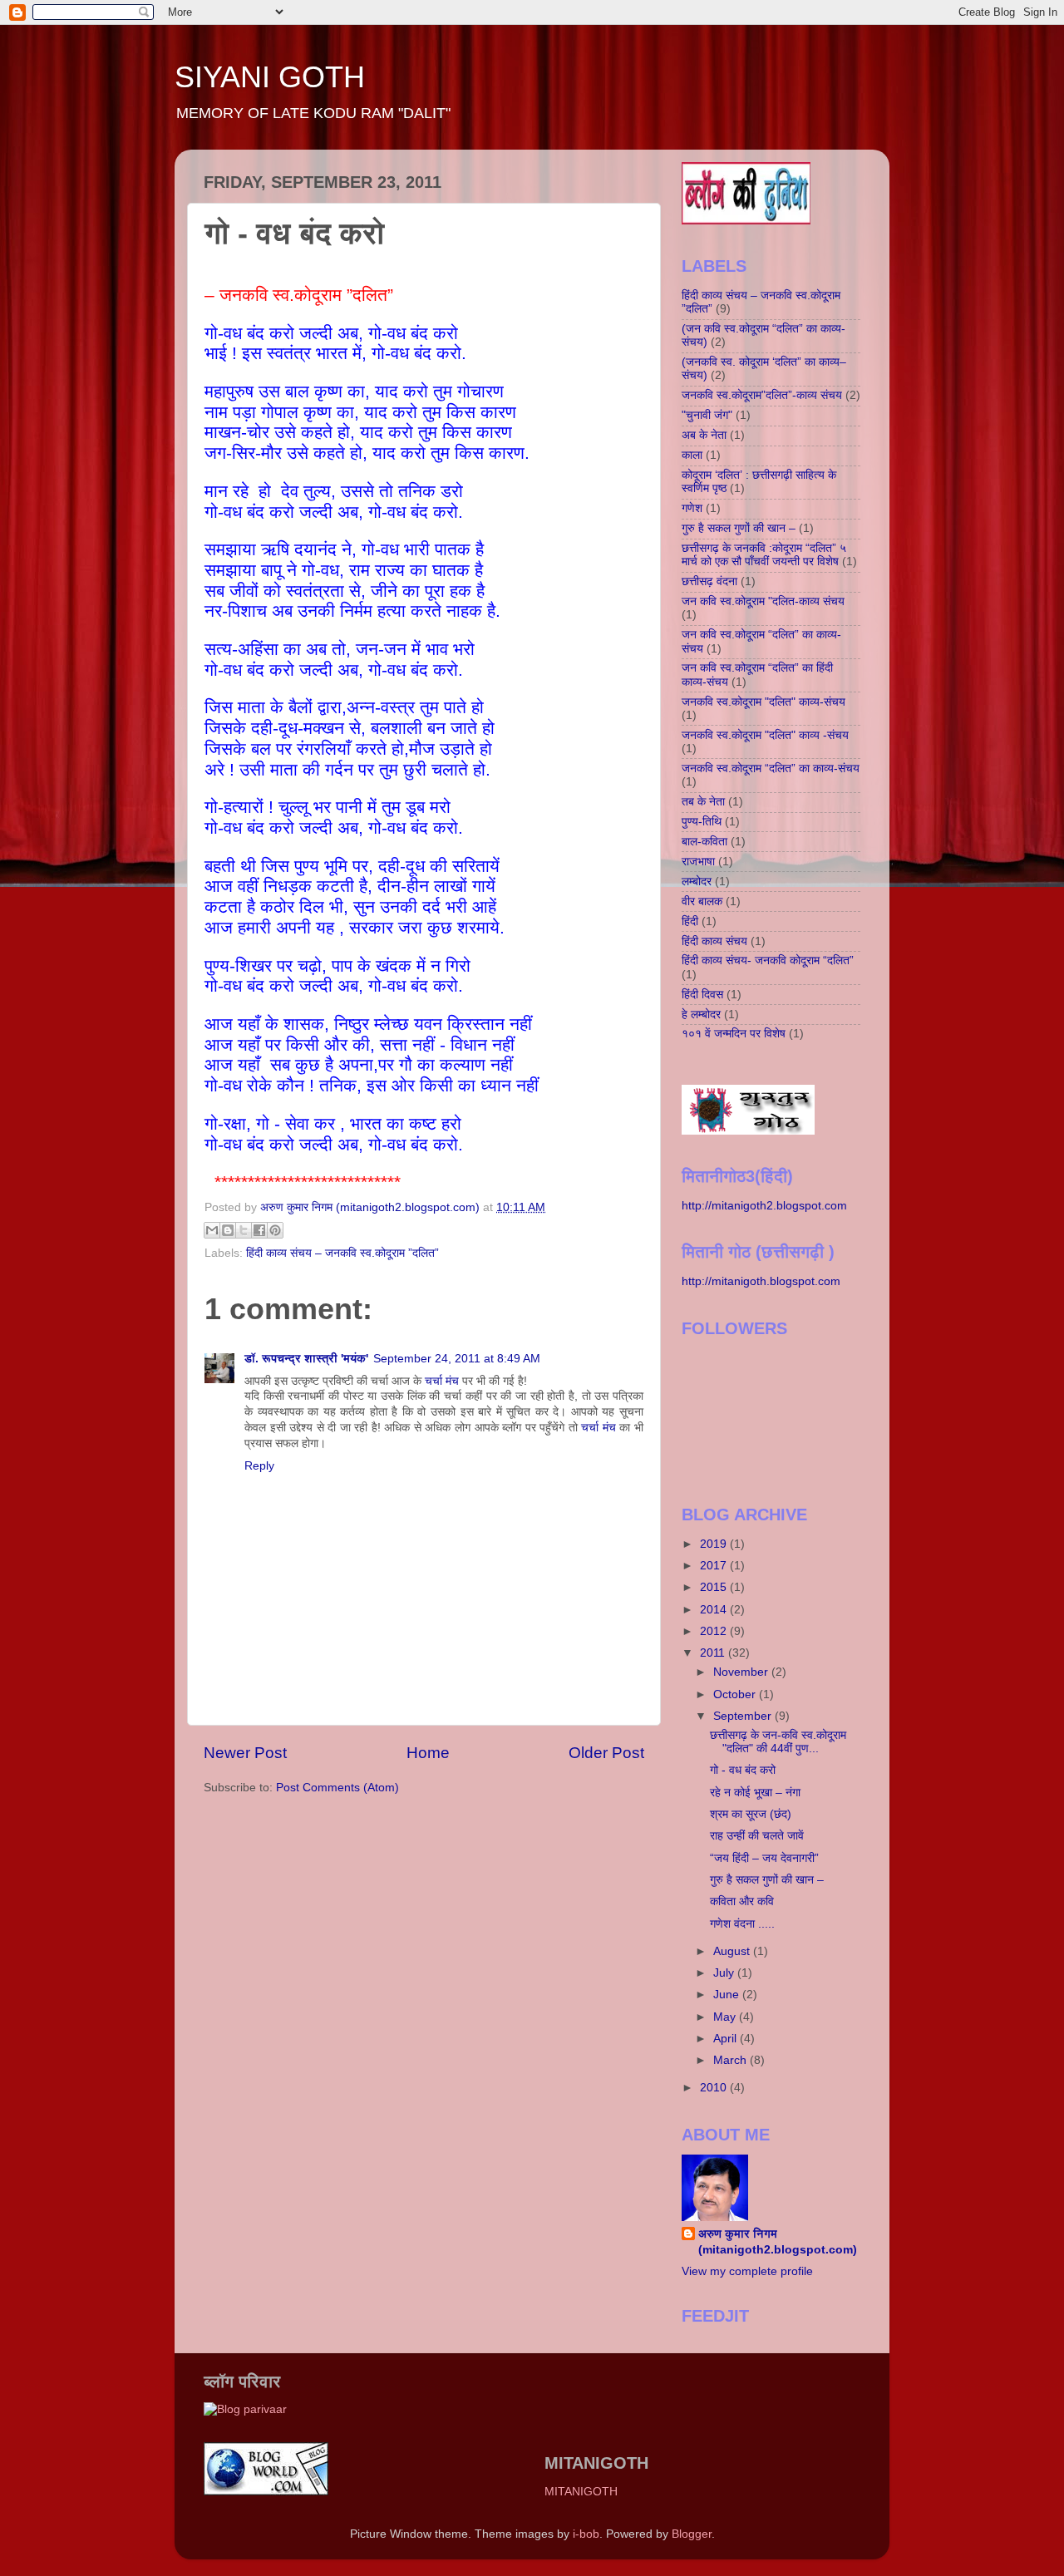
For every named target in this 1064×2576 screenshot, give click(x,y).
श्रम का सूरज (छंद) (751, 1814)
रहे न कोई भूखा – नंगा (755, 1793)
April (727, 2039)
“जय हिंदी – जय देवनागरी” (764, 1858)
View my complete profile (747, 2271)
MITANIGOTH (581, 2492)
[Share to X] (244, 1230)
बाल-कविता (704, 842)
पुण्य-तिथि (702, 822)
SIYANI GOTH (270, 77)
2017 (715, 1566)
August (733, 1951)
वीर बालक (702, 901)
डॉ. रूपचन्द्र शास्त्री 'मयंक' (306, 1359)
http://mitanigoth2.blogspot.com (764, 1206)
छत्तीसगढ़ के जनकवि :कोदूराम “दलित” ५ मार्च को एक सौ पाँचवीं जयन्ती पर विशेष (764, 555)
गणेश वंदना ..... (742, 1924)
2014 (715, 1610)
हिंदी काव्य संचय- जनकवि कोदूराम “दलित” (768, 960)
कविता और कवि (742, 1901)
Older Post (606, 1753)
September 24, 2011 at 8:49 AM (457, 1359)
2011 (714, 1653)
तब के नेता (703, 802)
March (731, 2060)
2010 (715, 2088)
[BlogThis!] (228, 1230)
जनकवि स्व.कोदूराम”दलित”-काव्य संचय (762, 395)
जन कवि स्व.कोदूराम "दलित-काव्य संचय (763, 601)
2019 (715, 1544)
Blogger (692, 2534)
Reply (259, 1466)
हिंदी (690, 921)
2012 (715, 1631)
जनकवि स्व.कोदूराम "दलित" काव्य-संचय (764, 702)
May (726, 2017)
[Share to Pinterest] (275, 1230)
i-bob (586, 2534)
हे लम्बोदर (701, 1015)
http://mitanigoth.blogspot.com (761, 1281)
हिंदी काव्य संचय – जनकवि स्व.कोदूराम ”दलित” (342, 1253)
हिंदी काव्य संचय (714, 941)
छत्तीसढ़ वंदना (709, 581)
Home (428, 1753)
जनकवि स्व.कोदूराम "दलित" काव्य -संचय (765, 735)
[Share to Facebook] (259, 1230)
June (728, 1995)
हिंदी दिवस (702, 995)
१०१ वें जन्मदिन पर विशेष (734, 1034)
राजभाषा (698, 862)
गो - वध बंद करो (743, 1770)
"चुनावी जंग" (707, 415)
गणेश (692, 508)
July (725, 1973)
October (736, 1694)
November (742, 1672)
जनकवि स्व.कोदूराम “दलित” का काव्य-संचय (771, 768)
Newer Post (245, 1753)
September (744, 1716)
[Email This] (212, 1230)
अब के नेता (704, 435)
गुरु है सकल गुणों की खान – (739, 528)
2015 (715, 1587)
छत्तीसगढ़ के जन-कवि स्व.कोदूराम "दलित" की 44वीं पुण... (778, 1742)
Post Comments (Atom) (337, 1788)
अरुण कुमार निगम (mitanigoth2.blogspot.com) (778, 2242)
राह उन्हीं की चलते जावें (757, 1836)
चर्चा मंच (442, 1381)
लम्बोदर (697, 882)
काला (692, 455)
